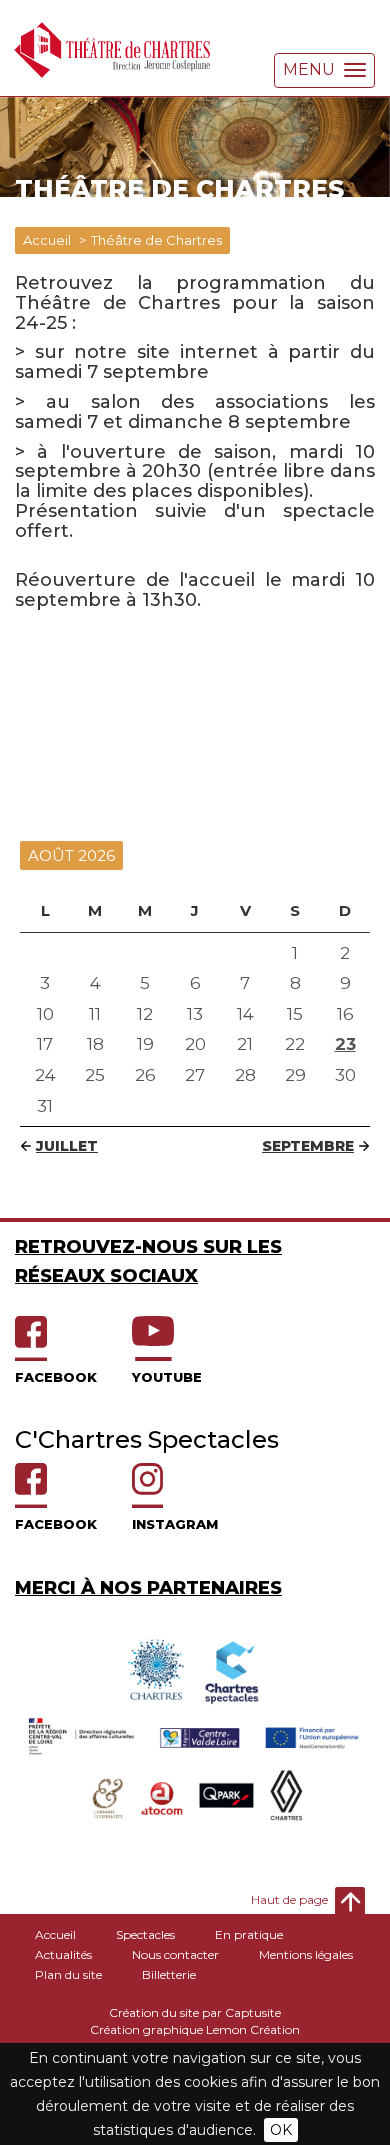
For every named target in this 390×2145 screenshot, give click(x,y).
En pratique (249, 1934)
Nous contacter (175, 1954)
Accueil (47, 240)
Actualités (63, 1954)
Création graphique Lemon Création (195, 2029)
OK (281, 2130)
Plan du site (68, 1974)
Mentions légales (306, 1954)
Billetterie (169, 1974)
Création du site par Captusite (195, 2012)
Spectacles (145, 1934)
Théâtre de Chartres (156, 240)
